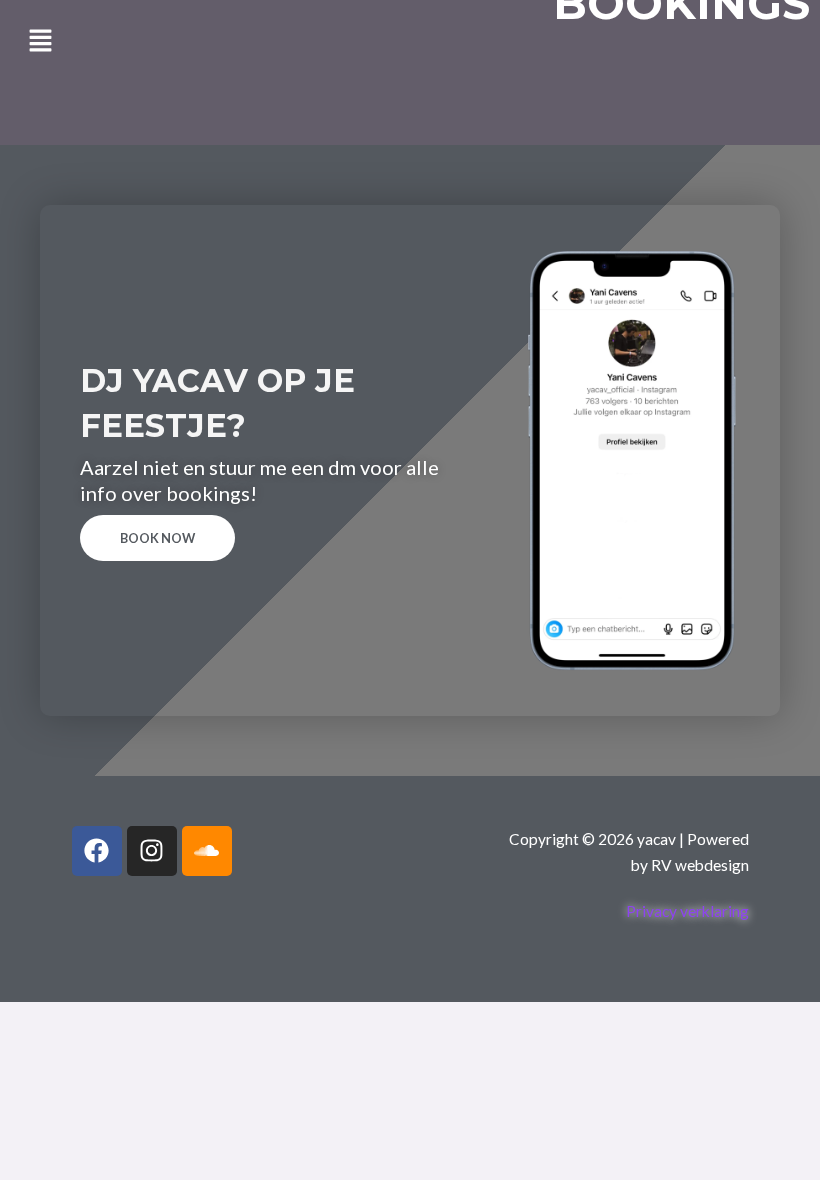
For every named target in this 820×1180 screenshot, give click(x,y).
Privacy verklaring (687, 911)
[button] (40, 41)
